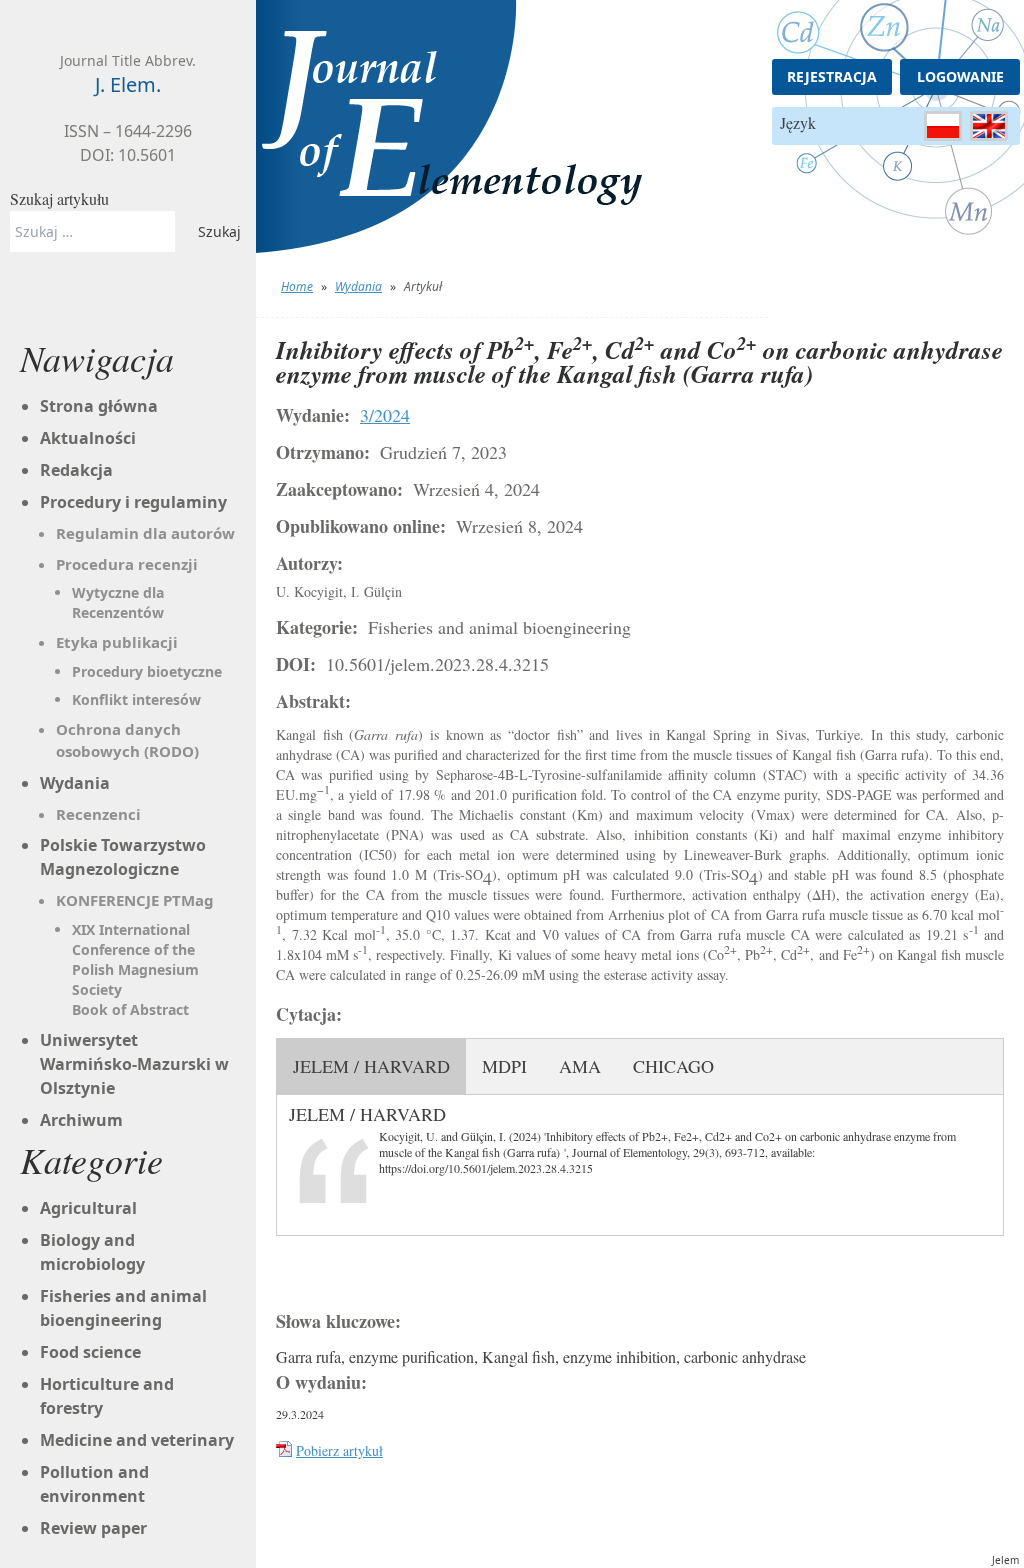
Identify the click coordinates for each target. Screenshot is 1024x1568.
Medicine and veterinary (137, 1440)
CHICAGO (673, 1066)
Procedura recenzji (127, 564)
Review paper (93, 1528)
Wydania (358, 286)
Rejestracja (832, 76)
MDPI (504, 1066)
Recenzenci (98, 814)
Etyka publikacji (117, 642)
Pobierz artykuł (339, 1450)
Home (297, 286)
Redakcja (76, 470)
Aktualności (88, 438)
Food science (90, 1352)
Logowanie (960, 76)
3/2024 (385, 415)
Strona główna (99, 406)
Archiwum (81, 1120)
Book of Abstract (130, 1009)
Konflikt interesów (136, 699)
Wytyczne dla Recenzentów (118, 602)
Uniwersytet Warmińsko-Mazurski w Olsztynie (134, 1064)
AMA (580, 1066)
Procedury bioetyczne (147, 671)
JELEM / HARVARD (371, 1066)
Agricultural (88, 1208)
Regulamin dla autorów (145, 533)
